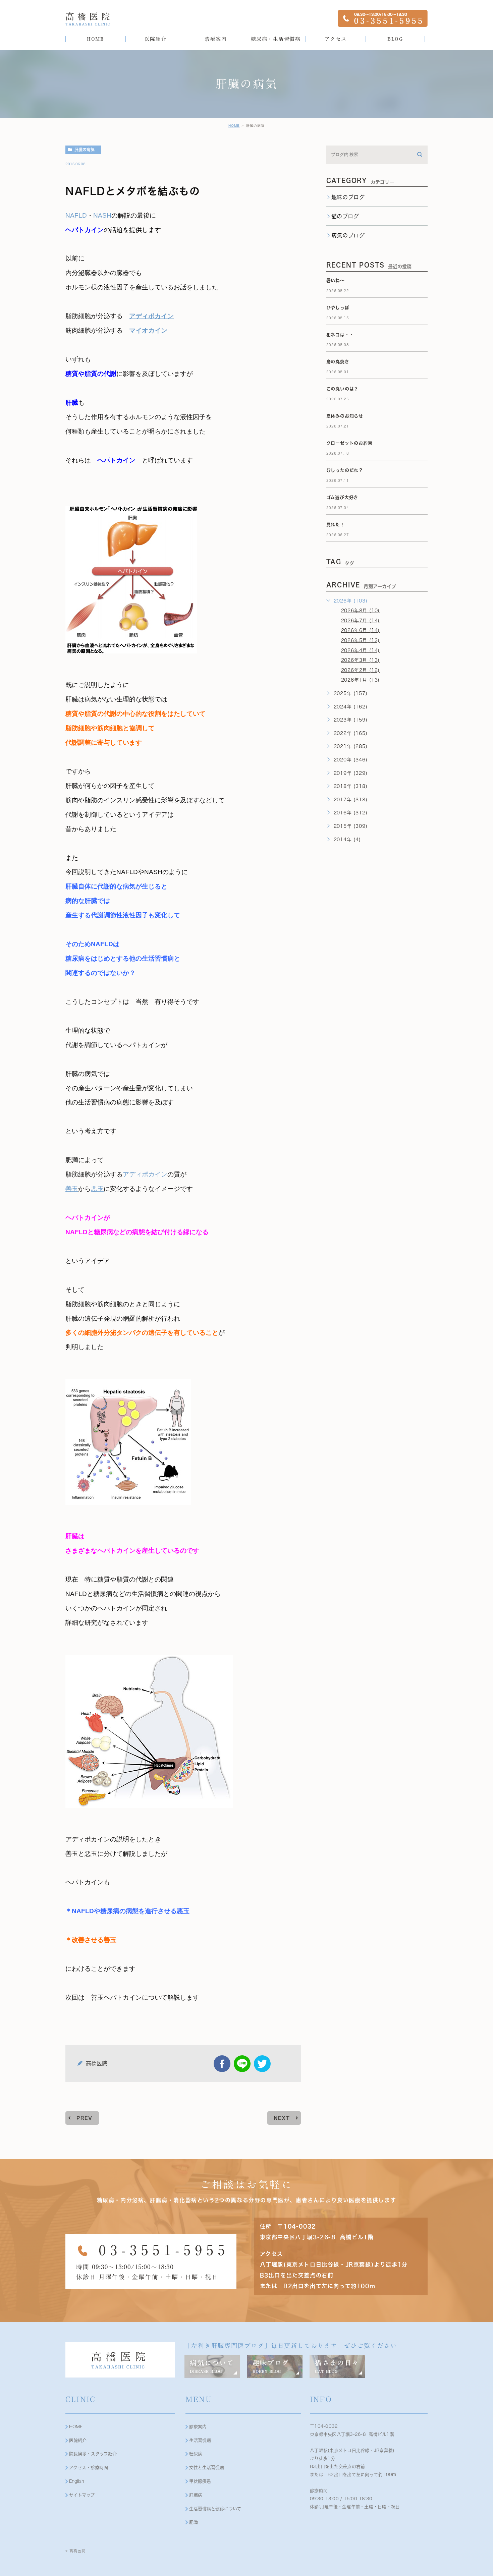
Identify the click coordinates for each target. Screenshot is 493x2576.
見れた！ (336, 525)
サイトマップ (82, 2495)
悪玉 (97, 1189)
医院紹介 (78, 2440)
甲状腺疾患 (200, 2481)
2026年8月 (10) (361, 611)
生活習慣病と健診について (215, 2509)
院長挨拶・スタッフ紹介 (93, 2454)
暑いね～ (336, 280)
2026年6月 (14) (361, 630)
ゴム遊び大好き (342, 497)
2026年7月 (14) (361, 621)
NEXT (282, 2118)
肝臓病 (196, 2495)
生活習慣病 (200, 2440)
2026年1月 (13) (361, 680)
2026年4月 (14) (361, 650)
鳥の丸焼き (338, 362)
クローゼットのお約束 (349, 443)
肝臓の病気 (85, 150)
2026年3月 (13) (361, 660)
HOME (234, 126)
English (77, 2481)
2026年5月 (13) (361, 640)
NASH (102, 215)
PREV (85, 2118)
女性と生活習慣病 (207, 2468)
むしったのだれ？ (345, 470)
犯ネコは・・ (340, 335)
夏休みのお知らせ (345, 416)
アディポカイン (151, 316)
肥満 (194, 2522)
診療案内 (198, 2427)
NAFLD (76, 215)
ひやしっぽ (338, 308)
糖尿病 (196, 2454)
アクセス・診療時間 (89, 2468)
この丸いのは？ (343, 389)
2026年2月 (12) (361, 670)
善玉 (72, 1189)
